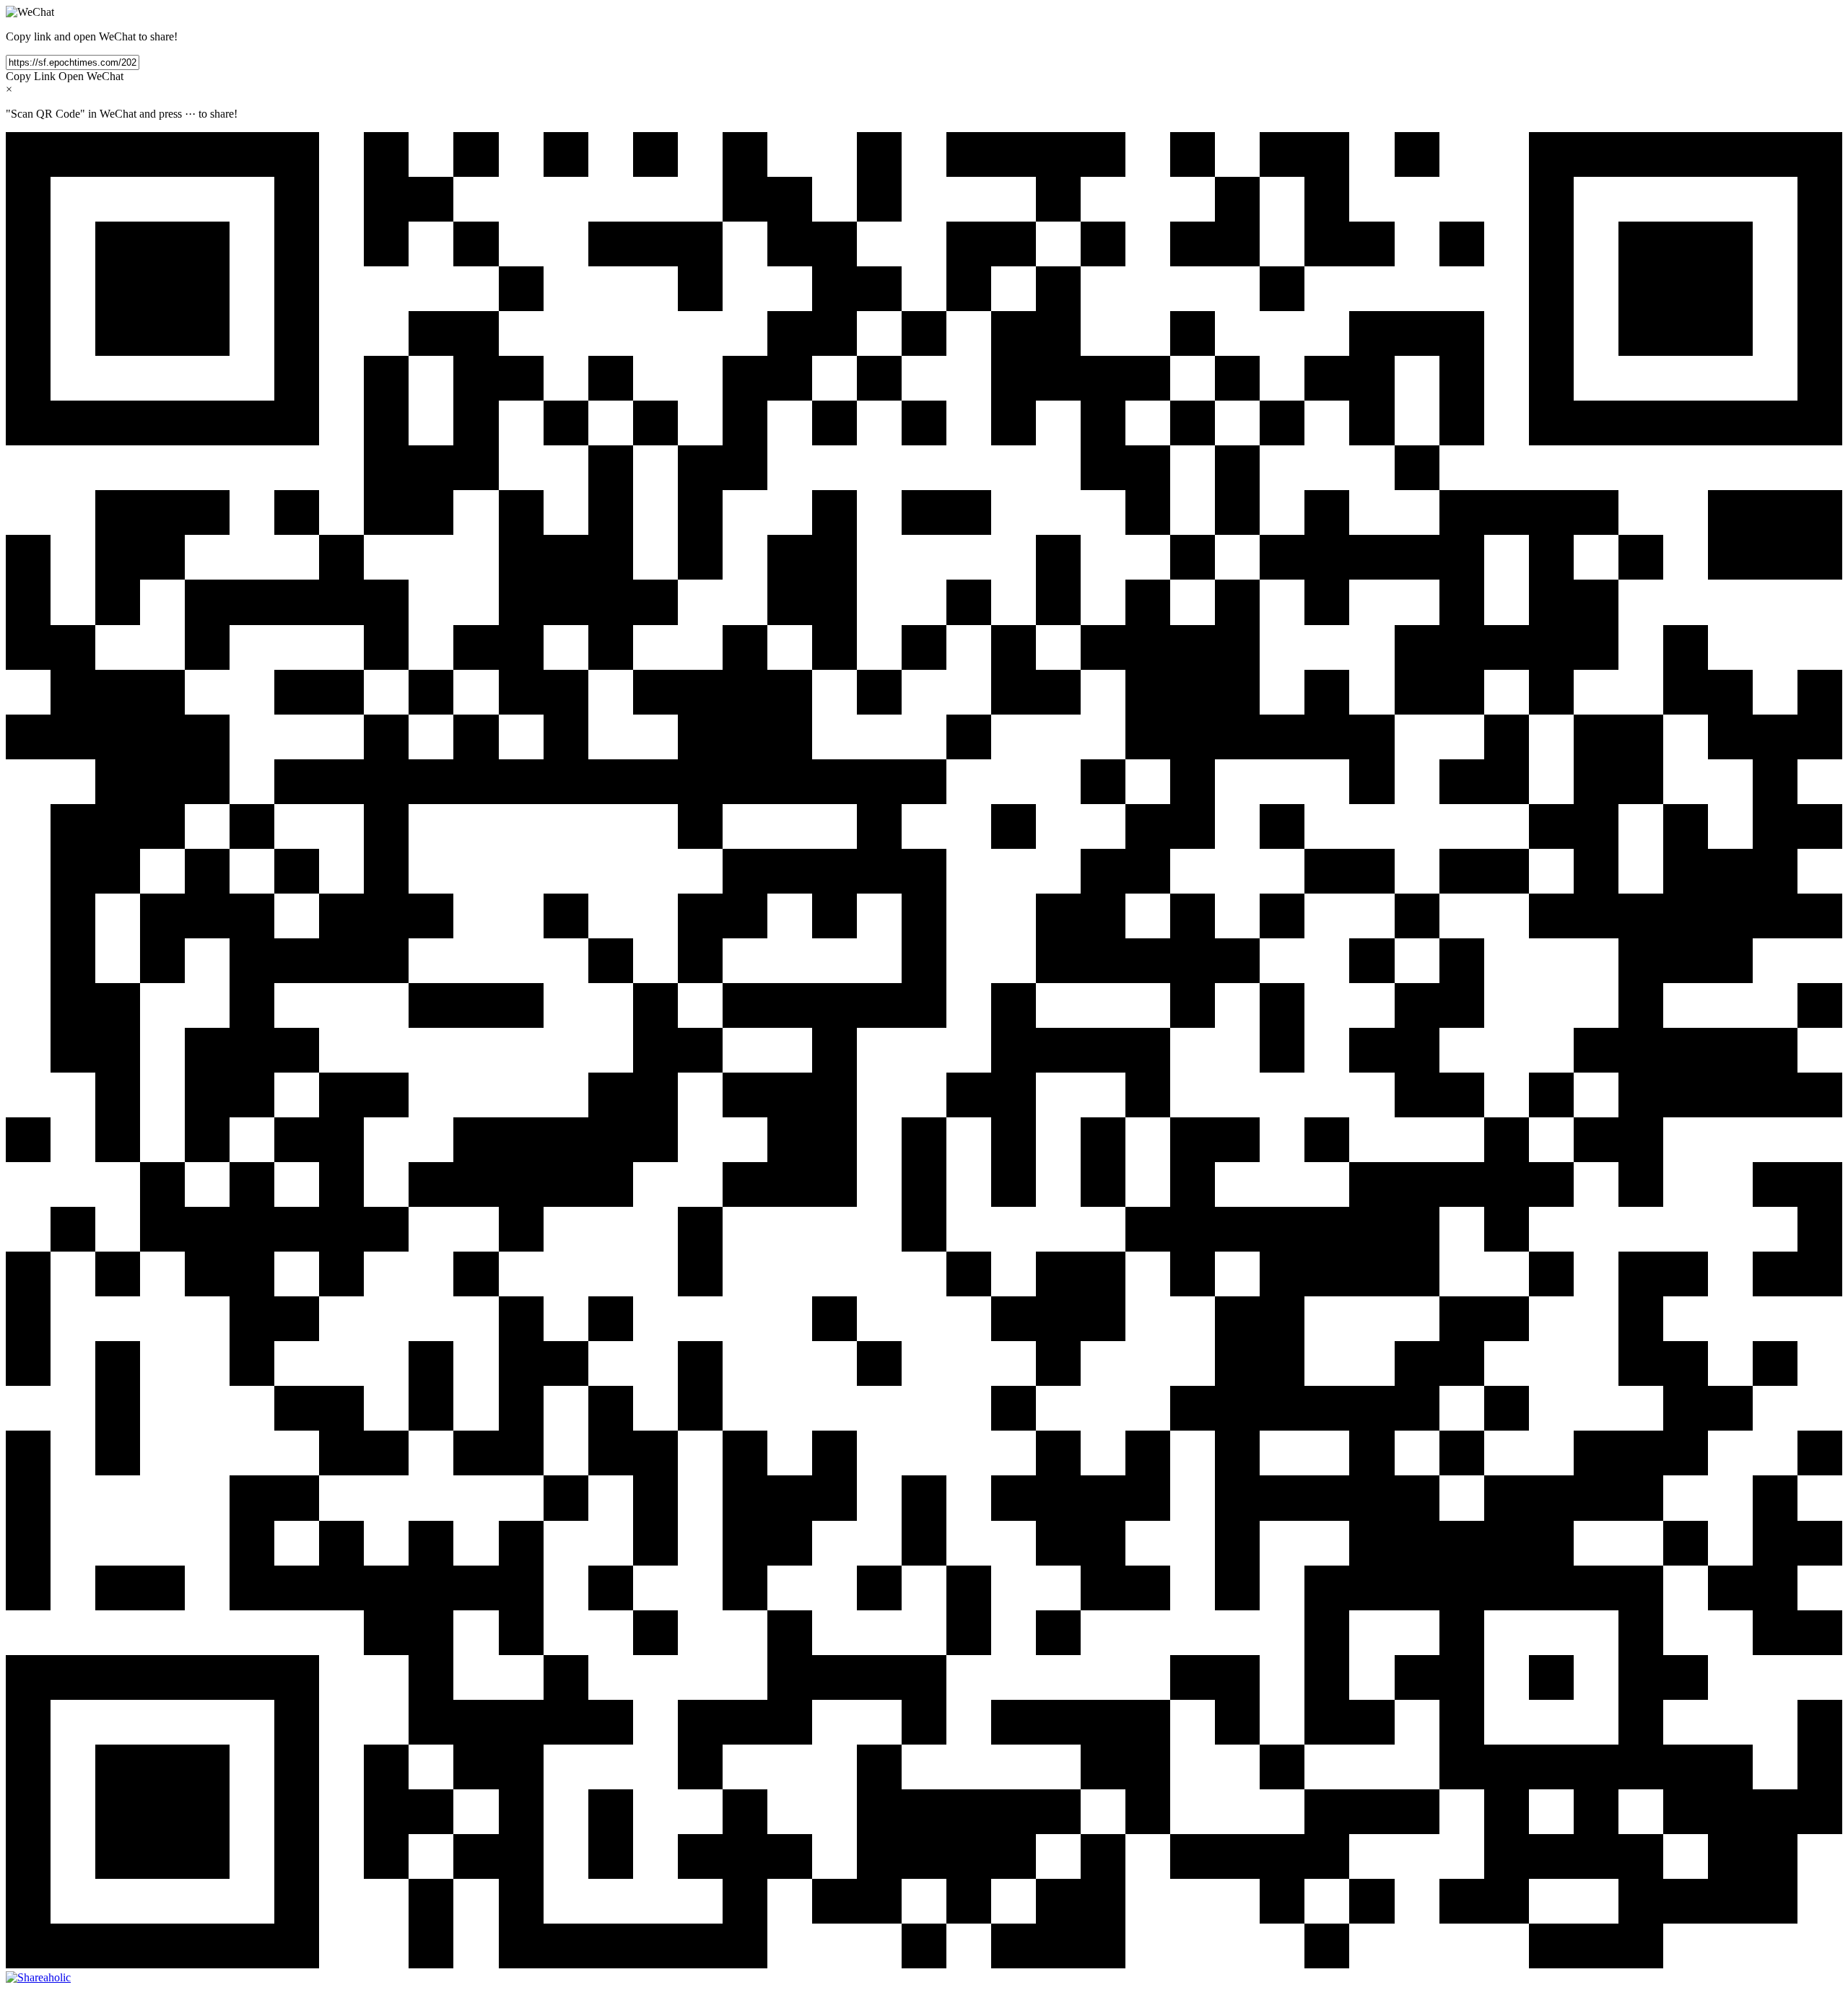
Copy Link (31, 76)
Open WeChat (91, 76)
